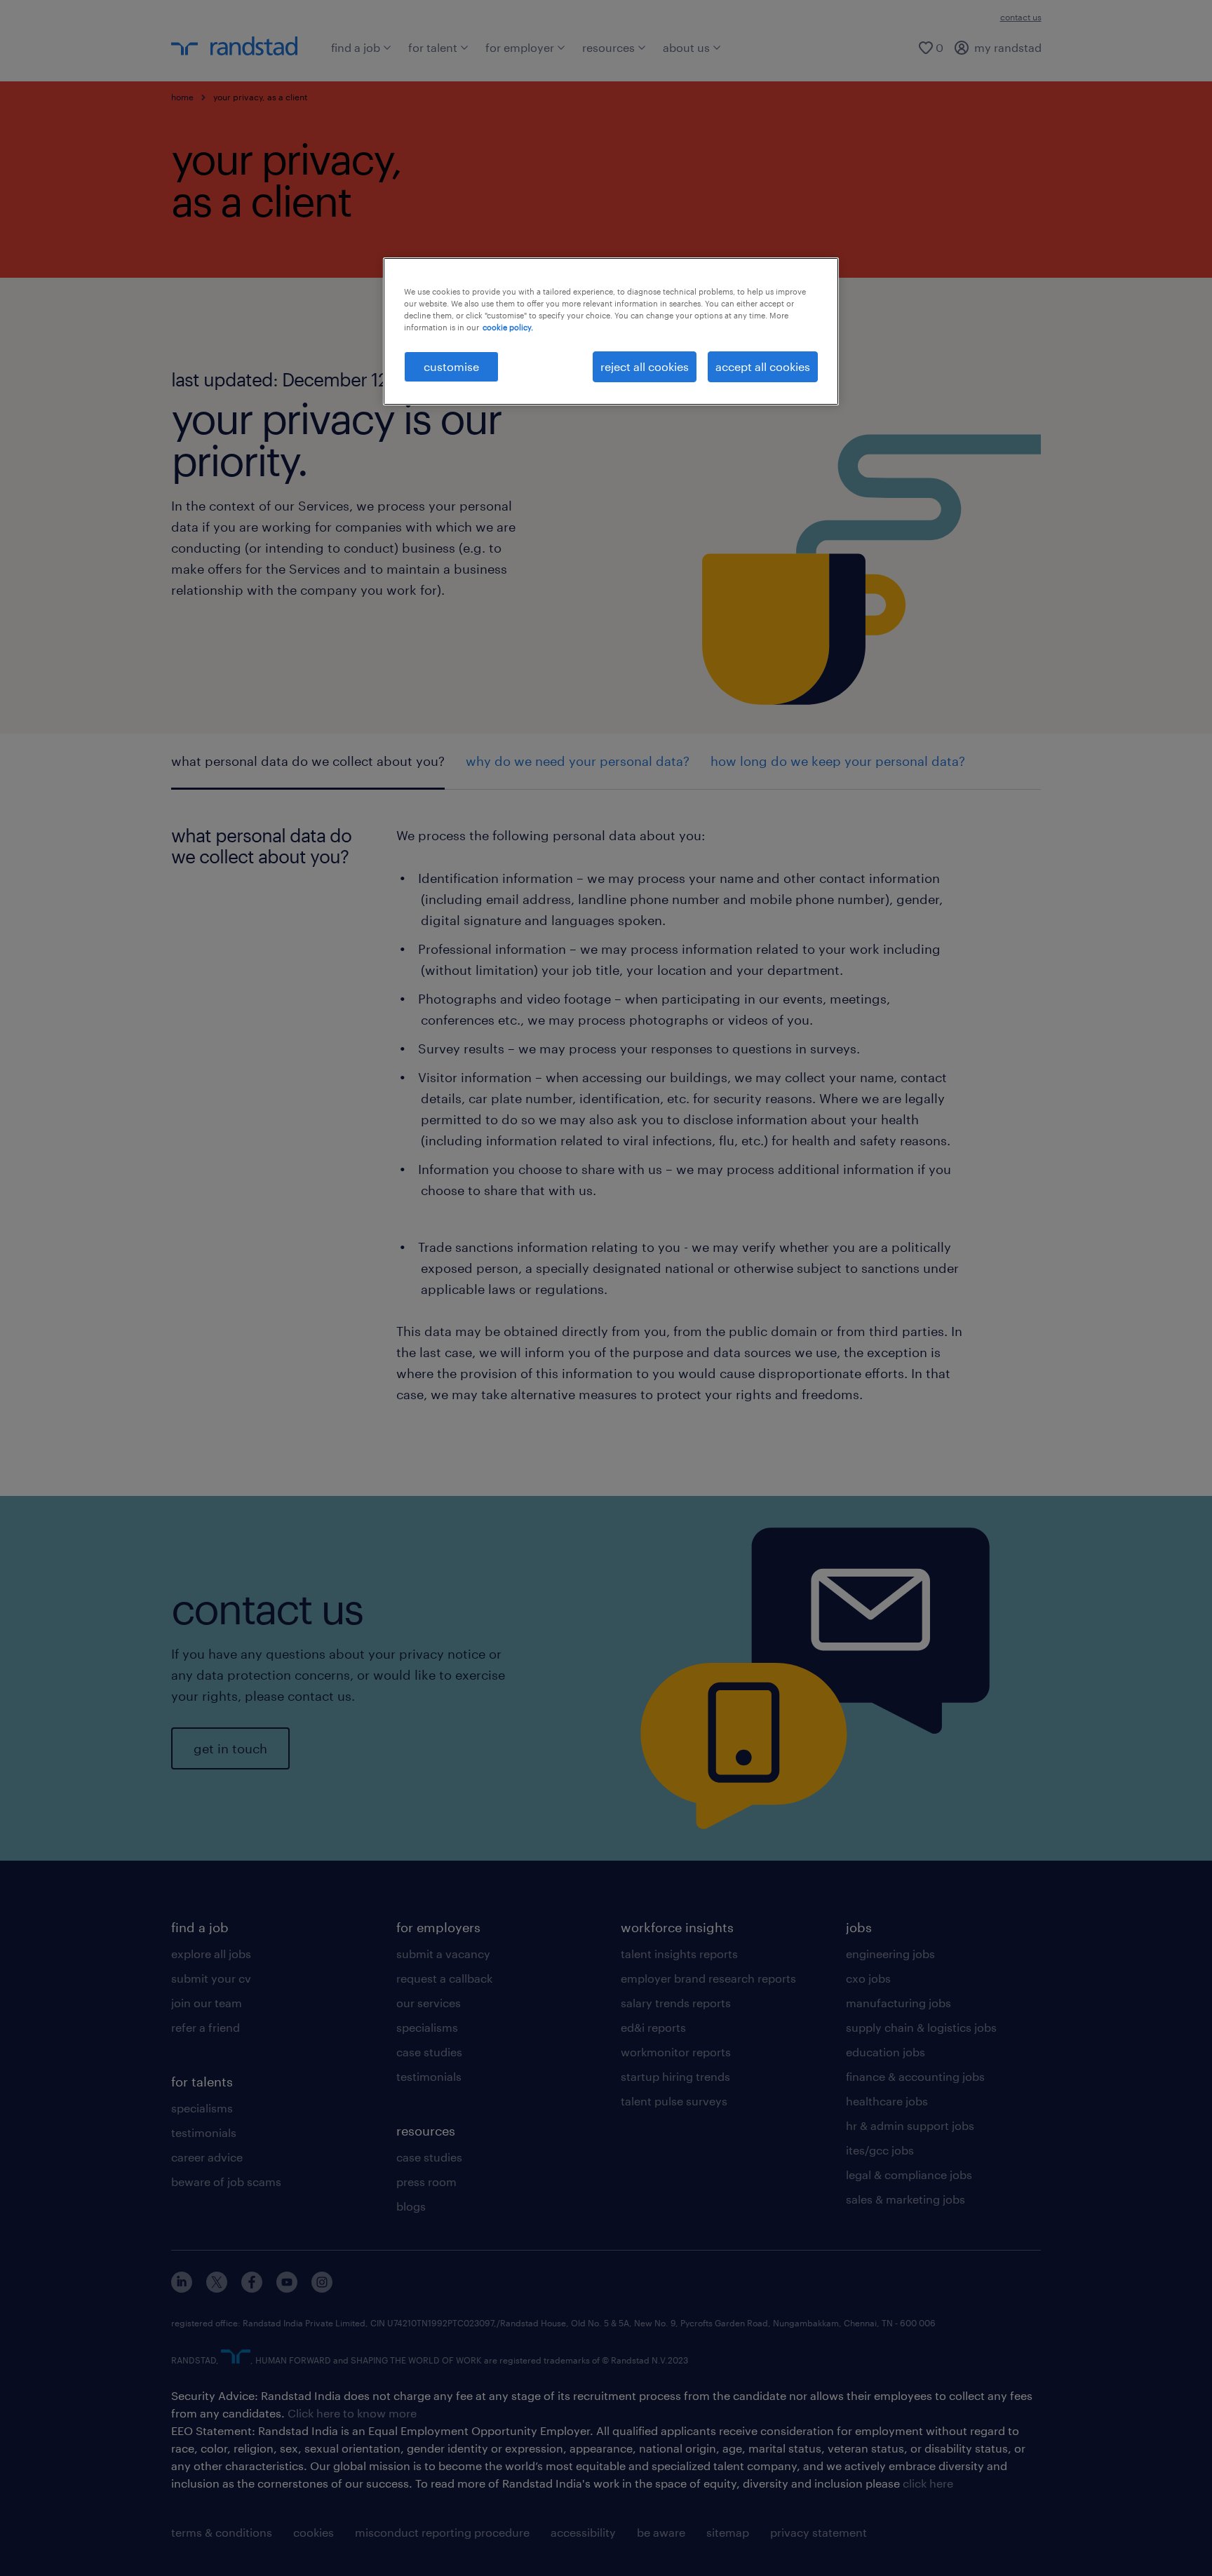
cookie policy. (508, 327)
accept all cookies (763, 366)
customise (451, 366)
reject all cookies (645, 366)
